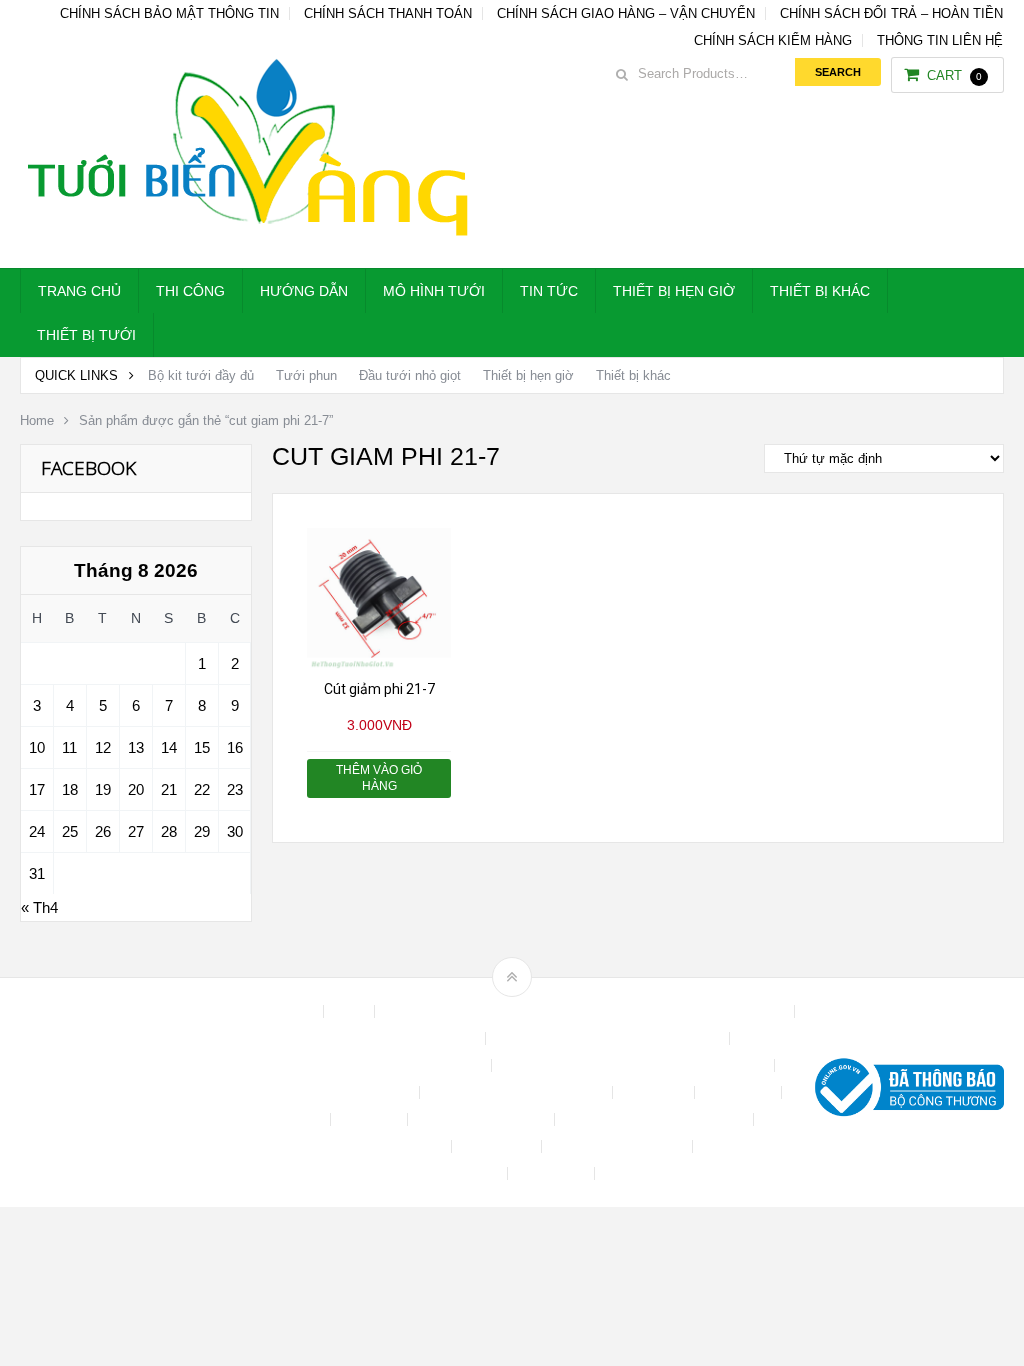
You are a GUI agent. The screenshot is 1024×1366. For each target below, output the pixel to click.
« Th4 (39, 907)
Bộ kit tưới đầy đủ (201, 375)
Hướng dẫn (304, 291)
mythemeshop (123, 1092)
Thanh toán (498, 1146)
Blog (351, 1011)
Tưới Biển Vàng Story (673, 1173)
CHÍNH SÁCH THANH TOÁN (388, 13)
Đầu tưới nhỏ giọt (410, 375)
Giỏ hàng (371, 1119)
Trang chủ (79, 291)
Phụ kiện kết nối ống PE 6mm (656, 1119)
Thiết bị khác (820, 291)
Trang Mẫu (553, 1173)
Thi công (190, 291)
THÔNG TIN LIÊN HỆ (940, 40)
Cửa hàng (655, 1092)
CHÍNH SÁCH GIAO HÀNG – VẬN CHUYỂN (626, 13)
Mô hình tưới (434, 291)
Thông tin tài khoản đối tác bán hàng (391, 1173)
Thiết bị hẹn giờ (674, 291)
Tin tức (549, 291)
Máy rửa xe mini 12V (483, 1119)
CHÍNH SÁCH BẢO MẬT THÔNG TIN (169, 13)
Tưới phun (306, 375)
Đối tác (299, 1119)
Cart (954, 75)
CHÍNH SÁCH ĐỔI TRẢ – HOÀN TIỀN (891, 13)
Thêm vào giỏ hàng (379, 778)
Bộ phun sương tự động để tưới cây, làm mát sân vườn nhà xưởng (586, 1011)
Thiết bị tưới (86, 335)
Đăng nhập (740, 1092)
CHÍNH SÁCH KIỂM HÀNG (773, 40)
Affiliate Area (276, 1011)
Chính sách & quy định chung (389, 1038)
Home (37, 420)
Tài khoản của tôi (391, 1146)
